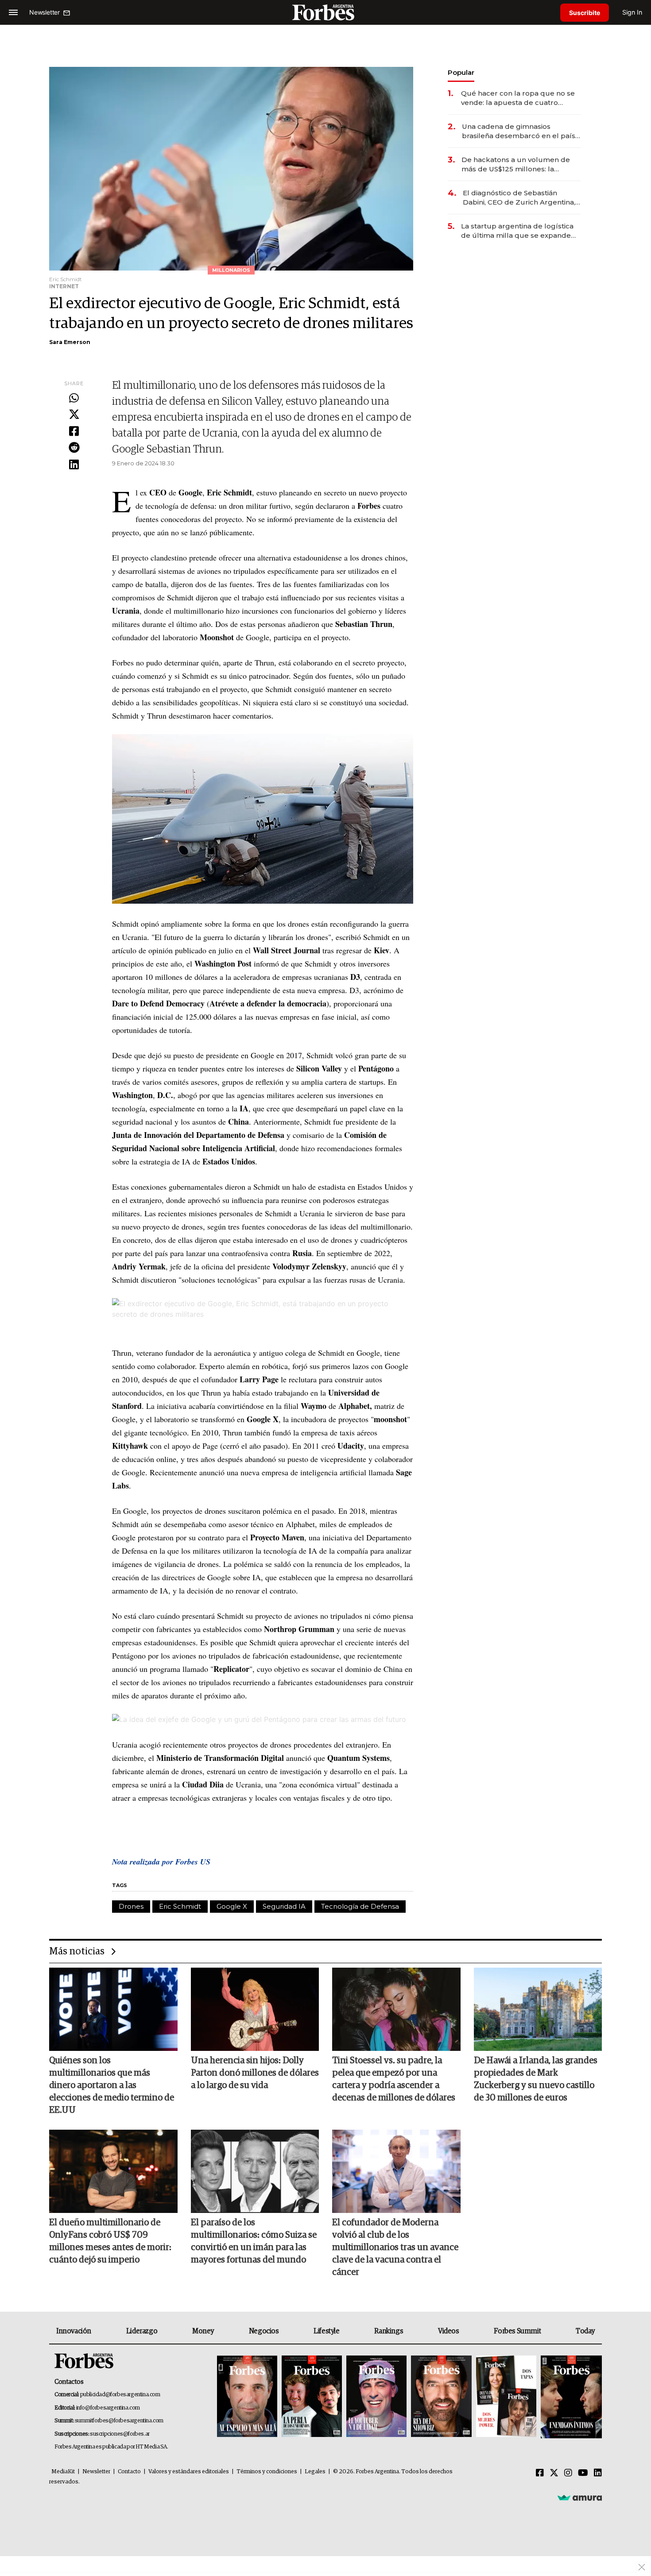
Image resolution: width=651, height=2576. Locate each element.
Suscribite (585, 13)
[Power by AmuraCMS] (580, 2498)
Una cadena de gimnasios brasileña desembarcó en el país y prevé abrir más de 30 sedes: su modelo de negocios (521, 131)
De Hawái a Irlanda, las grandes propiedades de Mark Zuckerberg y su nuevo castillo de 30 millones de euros (536, 2079)
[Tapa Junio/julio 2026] (247, 2397)
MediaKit (63, 2472)
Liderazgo (142, 2331)
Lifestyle (326, 2331)
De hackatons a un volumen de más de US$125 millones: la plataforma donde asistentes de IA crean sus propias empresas (517, 164)
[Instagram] (568, 2473)
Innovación (74, 2331)
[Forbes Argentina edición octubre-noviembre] (506, 2397)
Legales (315, 2472)
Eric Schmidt (180, 1906)
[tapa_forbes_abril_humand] (312, 2397)
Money (203, 2331)
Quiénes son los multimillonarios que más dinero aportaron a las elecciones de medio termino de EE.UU (112, 2085)
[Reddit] (74, 448)
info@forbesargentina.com (108, 2408)
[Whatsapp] (74, 398)
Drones (131, 1906)
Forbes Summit (517, 2331)
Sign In (632, 12)
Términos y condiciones (267, 2472)
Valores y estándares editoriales (189, 2472)
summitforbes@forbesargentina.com (119, 2421)
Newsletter (96, 2472)
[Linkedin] (74, 465)
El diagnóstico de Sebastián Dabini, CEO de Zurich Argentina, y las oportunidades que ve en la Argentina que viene (522, 198)
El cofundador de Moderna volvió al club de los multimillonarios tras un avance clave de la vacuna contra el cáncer (395, 2247)
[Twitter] (74, 415)
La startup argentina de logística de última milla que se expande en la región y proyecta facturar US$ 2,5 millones (517, 231)
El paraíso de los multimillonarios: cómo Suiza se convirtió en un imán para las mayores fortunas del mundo (254, 2241)
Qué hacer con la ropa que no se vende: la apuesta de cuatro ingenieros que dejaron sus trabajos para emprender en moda (518, 98)
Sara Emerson (70, 342)
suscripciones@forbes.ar (120, 2434)
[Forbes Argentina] (325, 12)
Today (585, 2331)
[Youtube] (583, 2473)
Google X (232, 1906)
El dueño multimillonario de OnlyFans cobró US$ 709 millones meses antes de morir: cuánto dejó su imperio (110, 2241)
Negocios (264, 2331)
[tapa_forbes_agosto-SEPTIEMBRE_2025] (570, 2397)
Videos (449, 2331)
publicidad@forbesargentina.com (120, 2395)
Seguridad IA (284, 1906)
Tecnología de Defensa (360, 1906)
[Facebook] (74, 432)
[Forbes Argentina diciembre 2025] (441, 2397)
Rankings (389, 2331)
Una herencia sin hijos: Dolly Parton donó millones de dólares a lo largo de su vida (255, 2073)
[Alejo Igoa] (376, 2397)
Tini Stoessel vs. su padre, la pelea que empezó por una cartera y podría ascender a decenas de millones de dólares (394, 2079)
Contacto (129, 2472)
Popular (461, 72)
